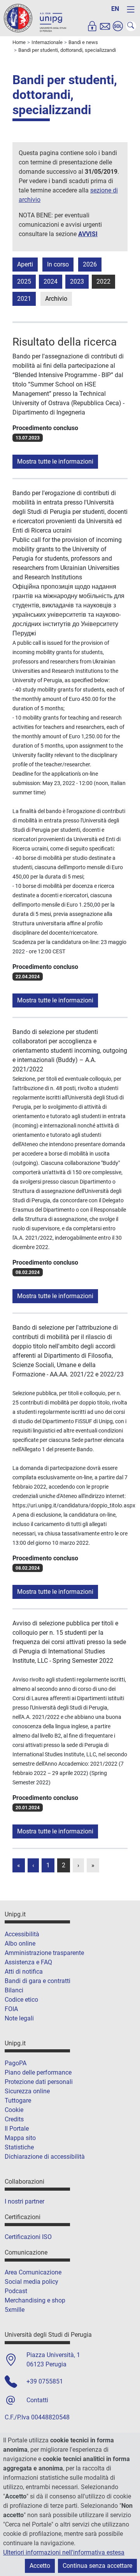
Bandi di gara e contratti (38, 1981)
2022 (103, 281)
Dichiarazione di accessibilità (45, 2157)
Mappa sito (20, 2138)
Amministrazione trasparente (44, 1953)
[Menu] (131, 9)
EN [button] (115, 9)
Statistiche (19, 2147)
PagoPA (16, 2063)
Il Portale (17, 2129)
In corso (58, 264)
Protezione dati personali (39, 2082)
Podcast (16, 2291)
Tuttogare (18, 2100)
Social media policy (31, 2282)
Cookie (14, 2110)
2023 (77, 281)
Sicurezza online (27, 2091)
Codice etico (21, 2000)
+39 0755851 (45, 2381)
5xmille (15, 2310)
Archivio (56, 299)
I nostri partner (24, 2201)
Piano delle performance (38, 2072)
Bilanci (14, 1990)
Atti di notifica (24, 1972)
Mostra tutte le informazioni (55, 461)
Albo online (20, 1943)
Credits (14, 2119)
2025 (24, 281)
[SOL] (118, 26)
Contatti (37, 2400)
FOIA (11, 2009)
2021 (24, 299)
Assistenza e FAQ (28, 1962)
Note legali (19, 2018)
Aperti (25, 264)
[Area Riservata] (92, 26)
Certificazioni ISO (28, 2237)
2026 (90, 264)
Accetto (40, 2566)
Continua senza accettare (97, 2566)
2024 (51, 281)
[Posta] (105, 26)
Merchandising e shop (35, 2300)
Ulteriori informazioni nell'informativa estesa (64, 2552)
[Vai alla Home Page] (35, 18)
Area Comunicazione (33, 2272)
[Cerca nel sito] (131, 26)
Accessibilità (22, 1934)
